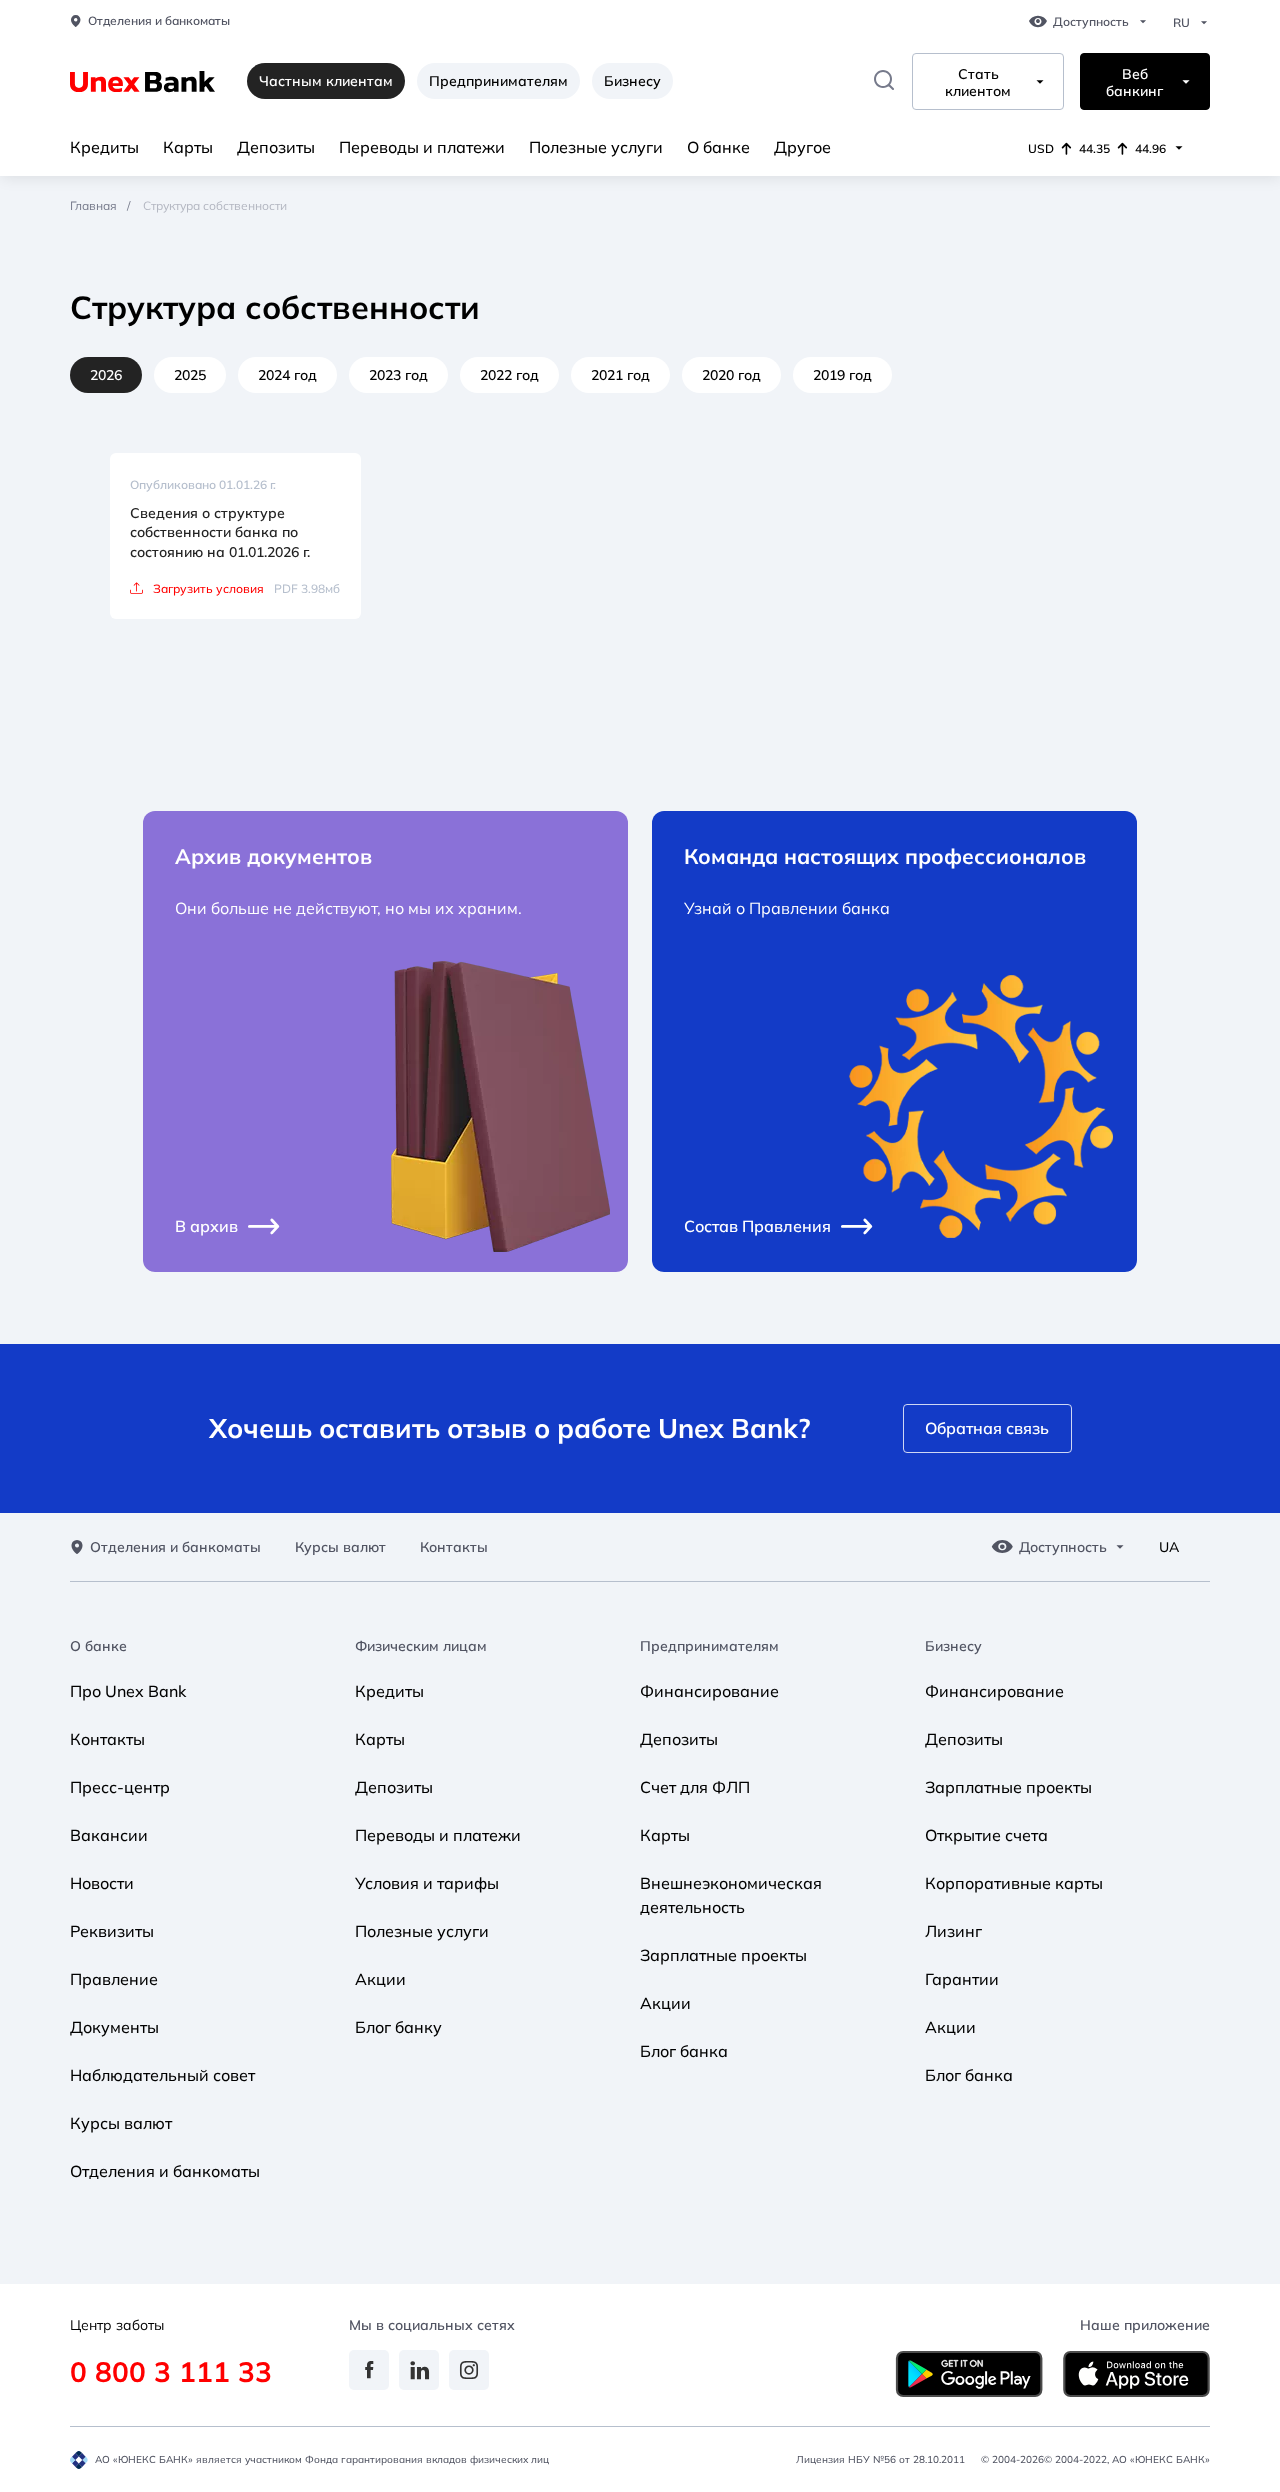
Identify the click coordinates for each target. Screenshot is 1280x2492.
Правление (114, 1979)
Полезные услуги (596, 147)
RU (1181, 23)
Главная (93, 205)
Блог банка (684, 2051)
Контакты (454, 1547)
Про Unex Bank (128, 1691)
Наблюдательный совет (162, 2075)
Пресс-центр (120, 1787)
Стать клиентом (978, 83)
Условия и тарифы (427, 1883)
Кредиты (104, 147)
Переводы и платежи (422, 147)
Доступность (1091, 22)
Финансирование (709, 1691)
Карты (188, 147)
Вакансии (109, 1835)
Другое (802, 147)
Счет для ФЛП (695, 1787)
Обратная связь (987, 1428)
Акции (380, 1979)
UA (1169, 1547)
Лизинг (953, 1931)
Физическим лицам (421, 1646)
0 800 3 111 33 (171, 2371)
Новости (102, 1883)
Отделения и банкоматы (159, 21)
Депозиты (276, 147)
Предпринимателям (498, 81)
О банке (718, 147)
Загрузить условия (208, 588)
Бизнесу (632, 81)
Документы (114, 2027)
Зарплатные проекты (723, 1955)
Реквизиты (112, 1931)
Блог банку (398, 2027)
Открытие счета (986, 1835)
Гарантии (962, 1979)
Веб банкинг (1134, 83)
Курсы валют (340, 1547)
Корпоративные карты (1014, 1883)
